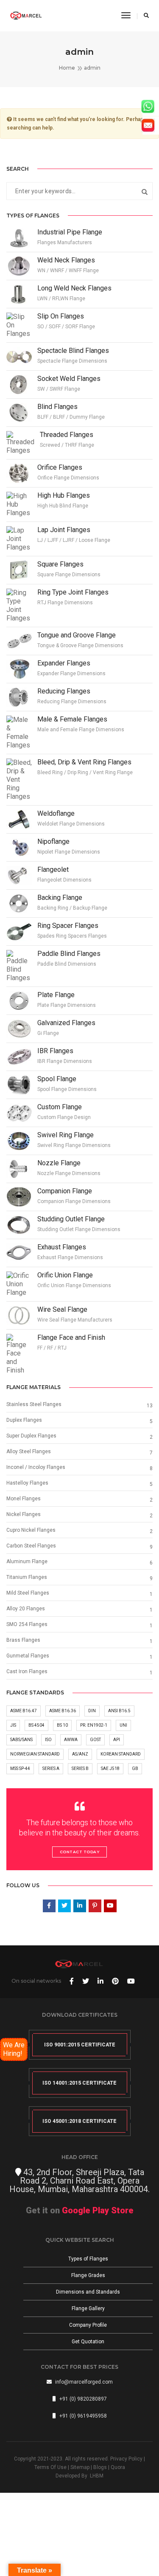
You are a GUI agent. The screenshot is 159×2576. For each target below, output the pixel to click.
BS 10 (62, 1725)
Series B (80, 1769)
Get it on (80, 2210)
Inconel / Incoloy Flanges (36, 1467)
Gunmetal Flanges (28, 1656)
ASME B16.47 (24, 1711)
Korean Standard (121, 1754)
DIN (92, 1711)
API (117, 1740)
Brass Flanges (23, 1640)
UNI (123, 1725)
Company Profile (88, 2325)
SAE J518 (110, 1769)
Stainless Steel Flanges (34, 1404)
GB (135, 1769)
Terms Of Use (50, 2467)
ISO (48, 1740)
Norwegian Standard (35, 1754)
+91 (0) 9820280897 (83, 2399)
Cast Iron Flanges (27, 1671)
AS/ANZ (80, 1754)
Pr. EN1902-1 (94, 1725)
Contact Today (80, 1852)
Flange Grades (88, 2275)
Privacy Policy (126, 2459)
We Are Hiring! (14, 2049)
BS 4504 (36, 1725)
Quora (118, 2467)
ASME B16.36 (63, 1711)
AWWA (71, 1740)
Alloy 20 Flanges (26, 1609)
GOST (95, 1740)
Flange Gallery (88, 2308)
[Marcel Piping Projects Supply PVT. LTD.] (26, 15)
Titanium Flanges (27, 1577)
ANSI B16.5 (119, 1711)
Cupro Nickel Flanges (31, 1530)
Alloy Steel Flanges (29, 1451)
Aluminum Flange (27, 1561)
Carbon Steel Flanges (31, 1546)
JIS (13, 1725)
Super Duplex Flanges (31, 1436)
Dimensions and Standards (88, 2292)
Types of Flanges (88, 2259)
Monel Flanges (24, 1499)
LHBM (97, 2476)
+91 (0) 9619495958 (83, 2416)
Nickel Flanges (24, 1514)
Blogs (100, 2467)
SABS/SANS (21, 1740)
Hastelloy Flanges (27, 1483)
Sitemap (80, 2467)
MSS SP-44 (20, 1769)
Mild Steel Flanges (28, 1593)
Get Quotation (88, 2342)
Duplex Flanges (24, 1420)
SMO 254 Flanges (27, 1624)
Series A (51, 1769)
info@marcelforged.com (84, 2382)
